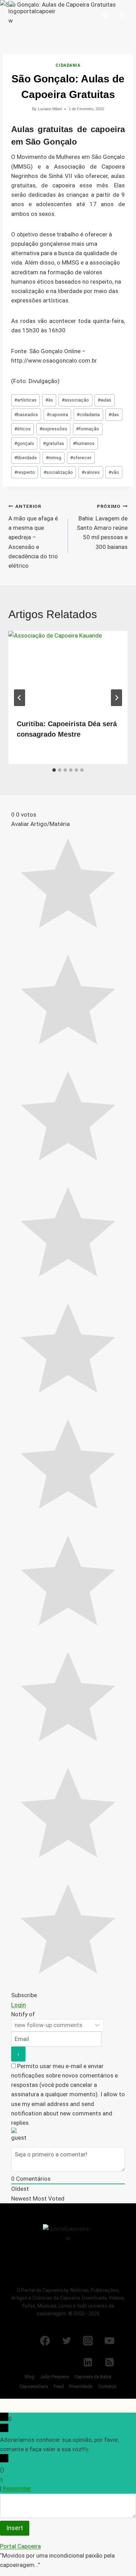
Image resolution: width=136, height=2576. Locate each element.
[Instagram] (88, 2341)
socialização (58, 472)
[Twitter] (67, 2341)
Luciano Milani (50, 109)
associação (75, 400)
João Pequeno (55, 2377)
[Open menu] (121, 15)
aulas (104, 400)
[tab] (54, 770)
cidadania (88, 414)
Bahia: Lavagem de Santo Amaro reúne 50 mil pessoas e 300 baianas (102, 527)
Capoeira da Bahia (93, 2377)
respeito (25, 472)
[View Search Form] (105, 15)
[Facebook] (45, 2341)
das (114, 414)
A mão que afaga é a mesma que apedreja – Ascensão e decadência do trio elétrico (33, 536)
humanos (84, 443)
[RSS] (109, 2362)
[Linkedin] (88, 2362)
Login (18, 2005)
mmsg (54, 457)
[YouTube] (109, 2341)
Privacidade (81, 2386)
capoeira (57, 414)
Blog (29, 2377)
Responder (17, 2488)
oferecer (81, 457)
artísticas (25, 400)
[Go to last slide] (20, 698)
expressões (53, 429)
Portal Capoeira (20, 2546)
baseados (26, 414)
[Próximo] (116, 698)
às (49, 400)
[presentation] (68, 671)
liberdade (26, 457)
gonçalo (24, 443)
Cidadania (68, 65)
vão (114, 472)
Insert (15, 2528)
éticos (22, 429)
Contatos (107, 2386)
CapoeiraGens (34, 2386)
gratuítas (54, 443)
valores (91, 472)
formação (88, 429)
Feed (59, 2386)
